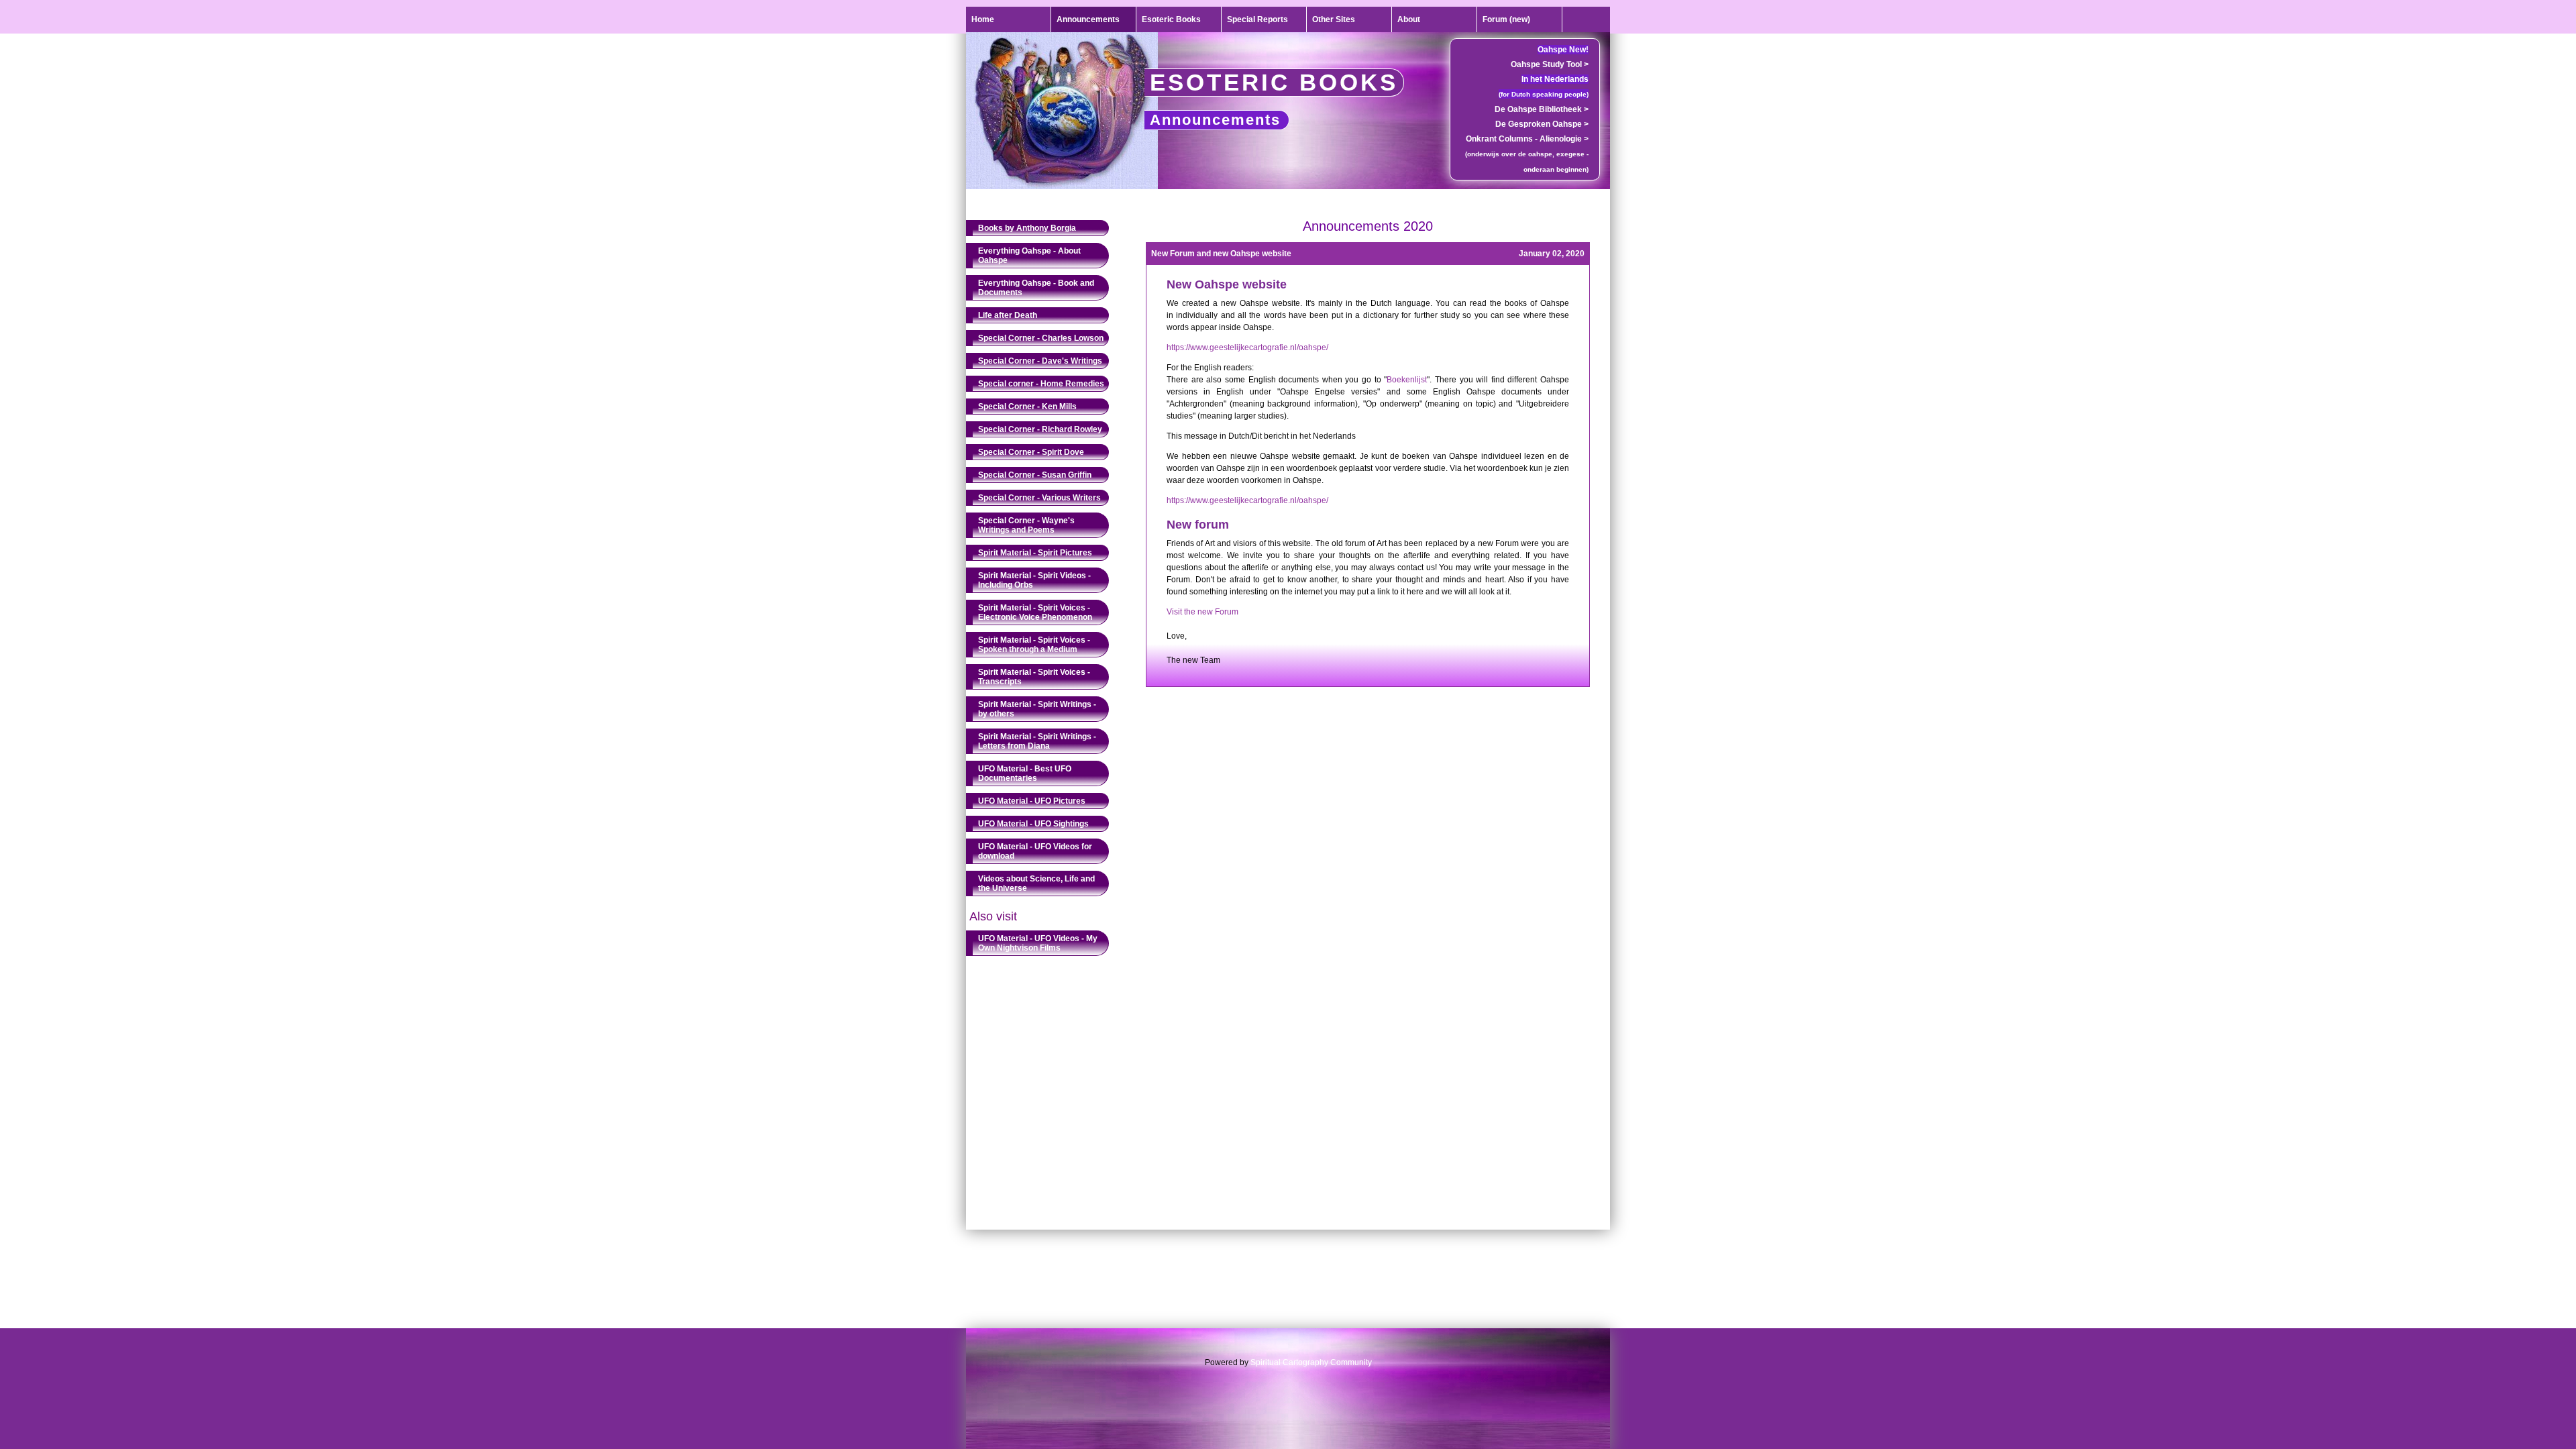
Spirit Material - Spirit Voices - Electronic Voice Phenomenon (1035, 612)
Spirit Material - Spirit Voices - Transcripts (1034, 677)
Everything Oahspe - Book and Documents (1036, 288)
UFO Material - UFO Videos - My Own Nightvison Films (1038, 943)
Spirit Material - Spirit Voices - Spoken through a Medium (1034, 645)
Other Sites (1334, 19)
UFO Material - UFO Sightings (1033, 824)
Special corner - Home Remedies (1041, 384)
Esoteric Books (1171, 19)
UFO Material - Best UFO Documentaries (1025, 773)
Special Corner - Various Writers (1039, 498)
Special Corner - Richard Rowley (1040, 429)
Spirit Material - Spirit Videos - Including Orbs (1034, 580)
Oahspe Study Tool (1550, 64)
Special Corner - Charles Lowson (1041, 338)
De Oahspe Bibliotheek (1542, 109)
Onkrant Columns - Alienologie (1527, 139)
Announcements (1088, 19)
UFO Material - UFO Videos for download (1035, 851)
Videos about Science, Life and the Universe (1036, 883)
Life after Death (1008, 315)
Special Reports (1257, 19)
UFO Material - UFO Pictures (1032, 801)
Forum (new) (1506, 19)
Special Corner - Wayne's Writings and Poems (1026, 525)
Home (983, 19)
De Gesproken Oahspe (1542, 124)
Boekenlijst (1407, 380)
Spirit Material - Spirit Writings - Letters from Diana (1037, 741)
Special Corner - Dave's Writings (1040, 361)
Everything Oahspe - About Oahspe (1029, 256)
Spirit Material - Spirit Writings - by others (1037, 709)
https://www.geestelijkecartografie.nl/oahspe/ (1247, 347)
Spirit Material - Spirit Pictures (1035, 553)
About (1409, 19)
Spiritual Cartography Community (1311, 1362)
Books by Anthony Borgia (1027, 228)
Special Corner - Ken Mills (1027, 407)
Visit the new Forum (1202, 612)
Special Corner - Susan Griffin (1035, 475)
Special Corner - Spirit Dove (1031, 452)
